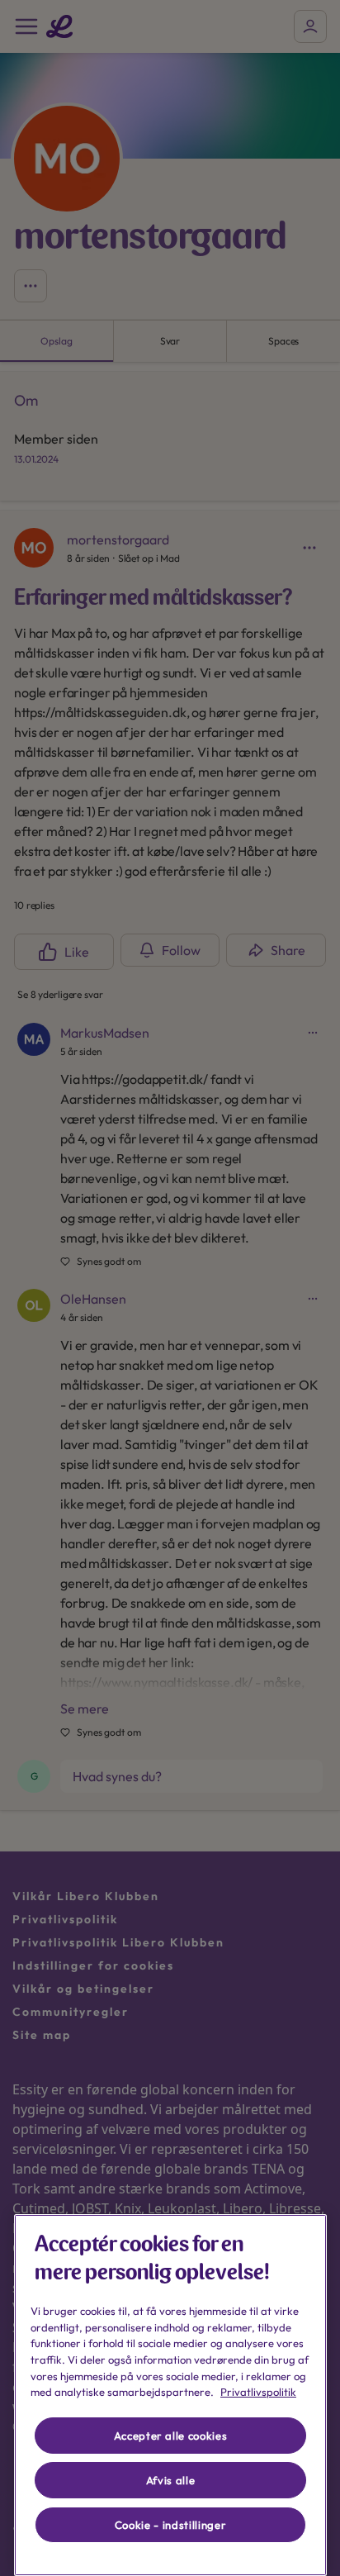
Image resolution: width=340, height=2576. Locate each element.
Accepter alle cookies (171, 2436)
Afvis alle (171, 2480)
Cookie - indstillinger (170, 2525)
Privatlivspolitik (258, 2392)
